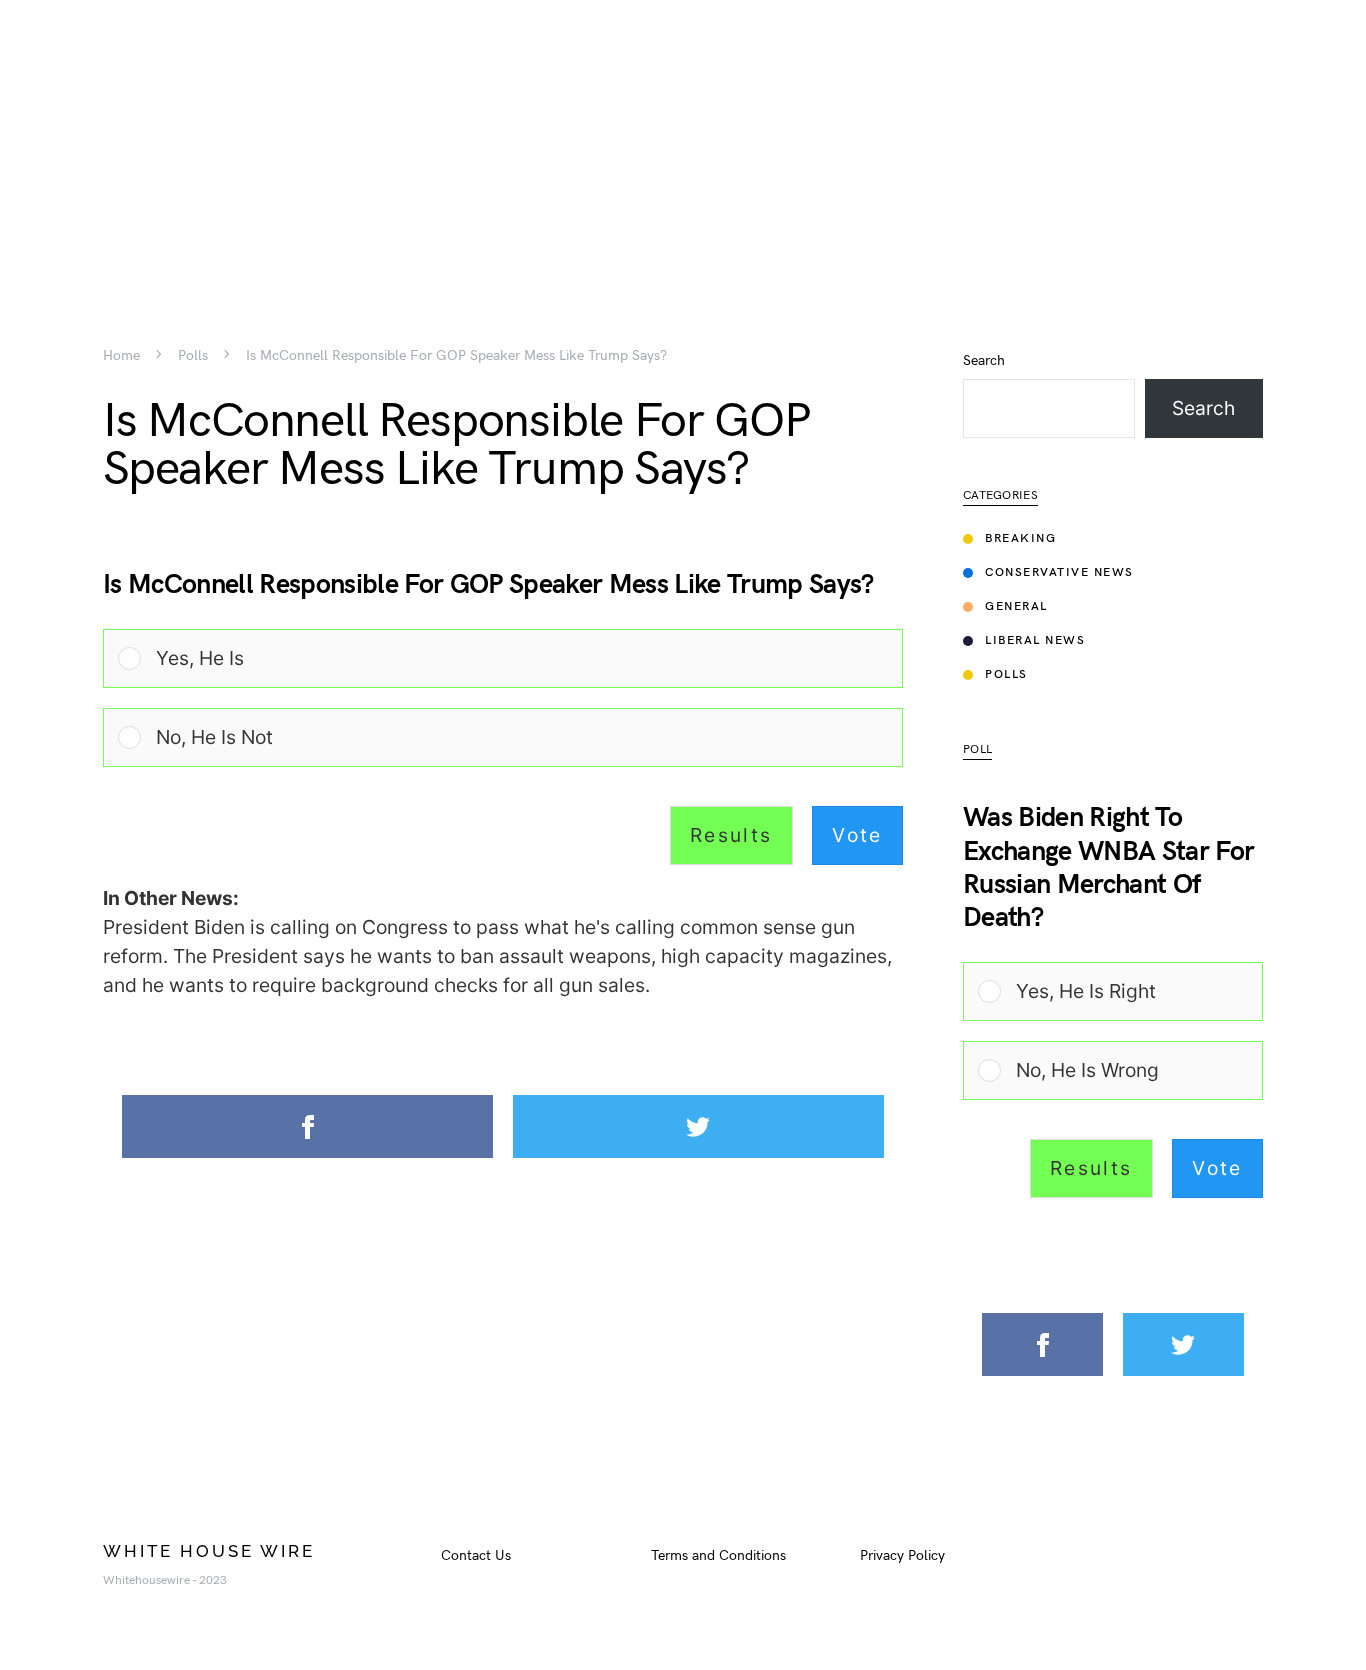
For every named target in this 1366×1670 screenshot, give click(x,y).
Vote (857, 835)
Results (731, 835)
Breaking (1020, 538)
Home (121, 356)
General (1016, 606)
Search (984, 361)
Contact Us (476, 1555)
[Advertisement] (683, 140)
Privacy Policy (902, 1555)
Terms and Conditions (718, 1555)
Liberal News (1035, 640)
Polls (193, 356)
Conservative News (1059, 572)
